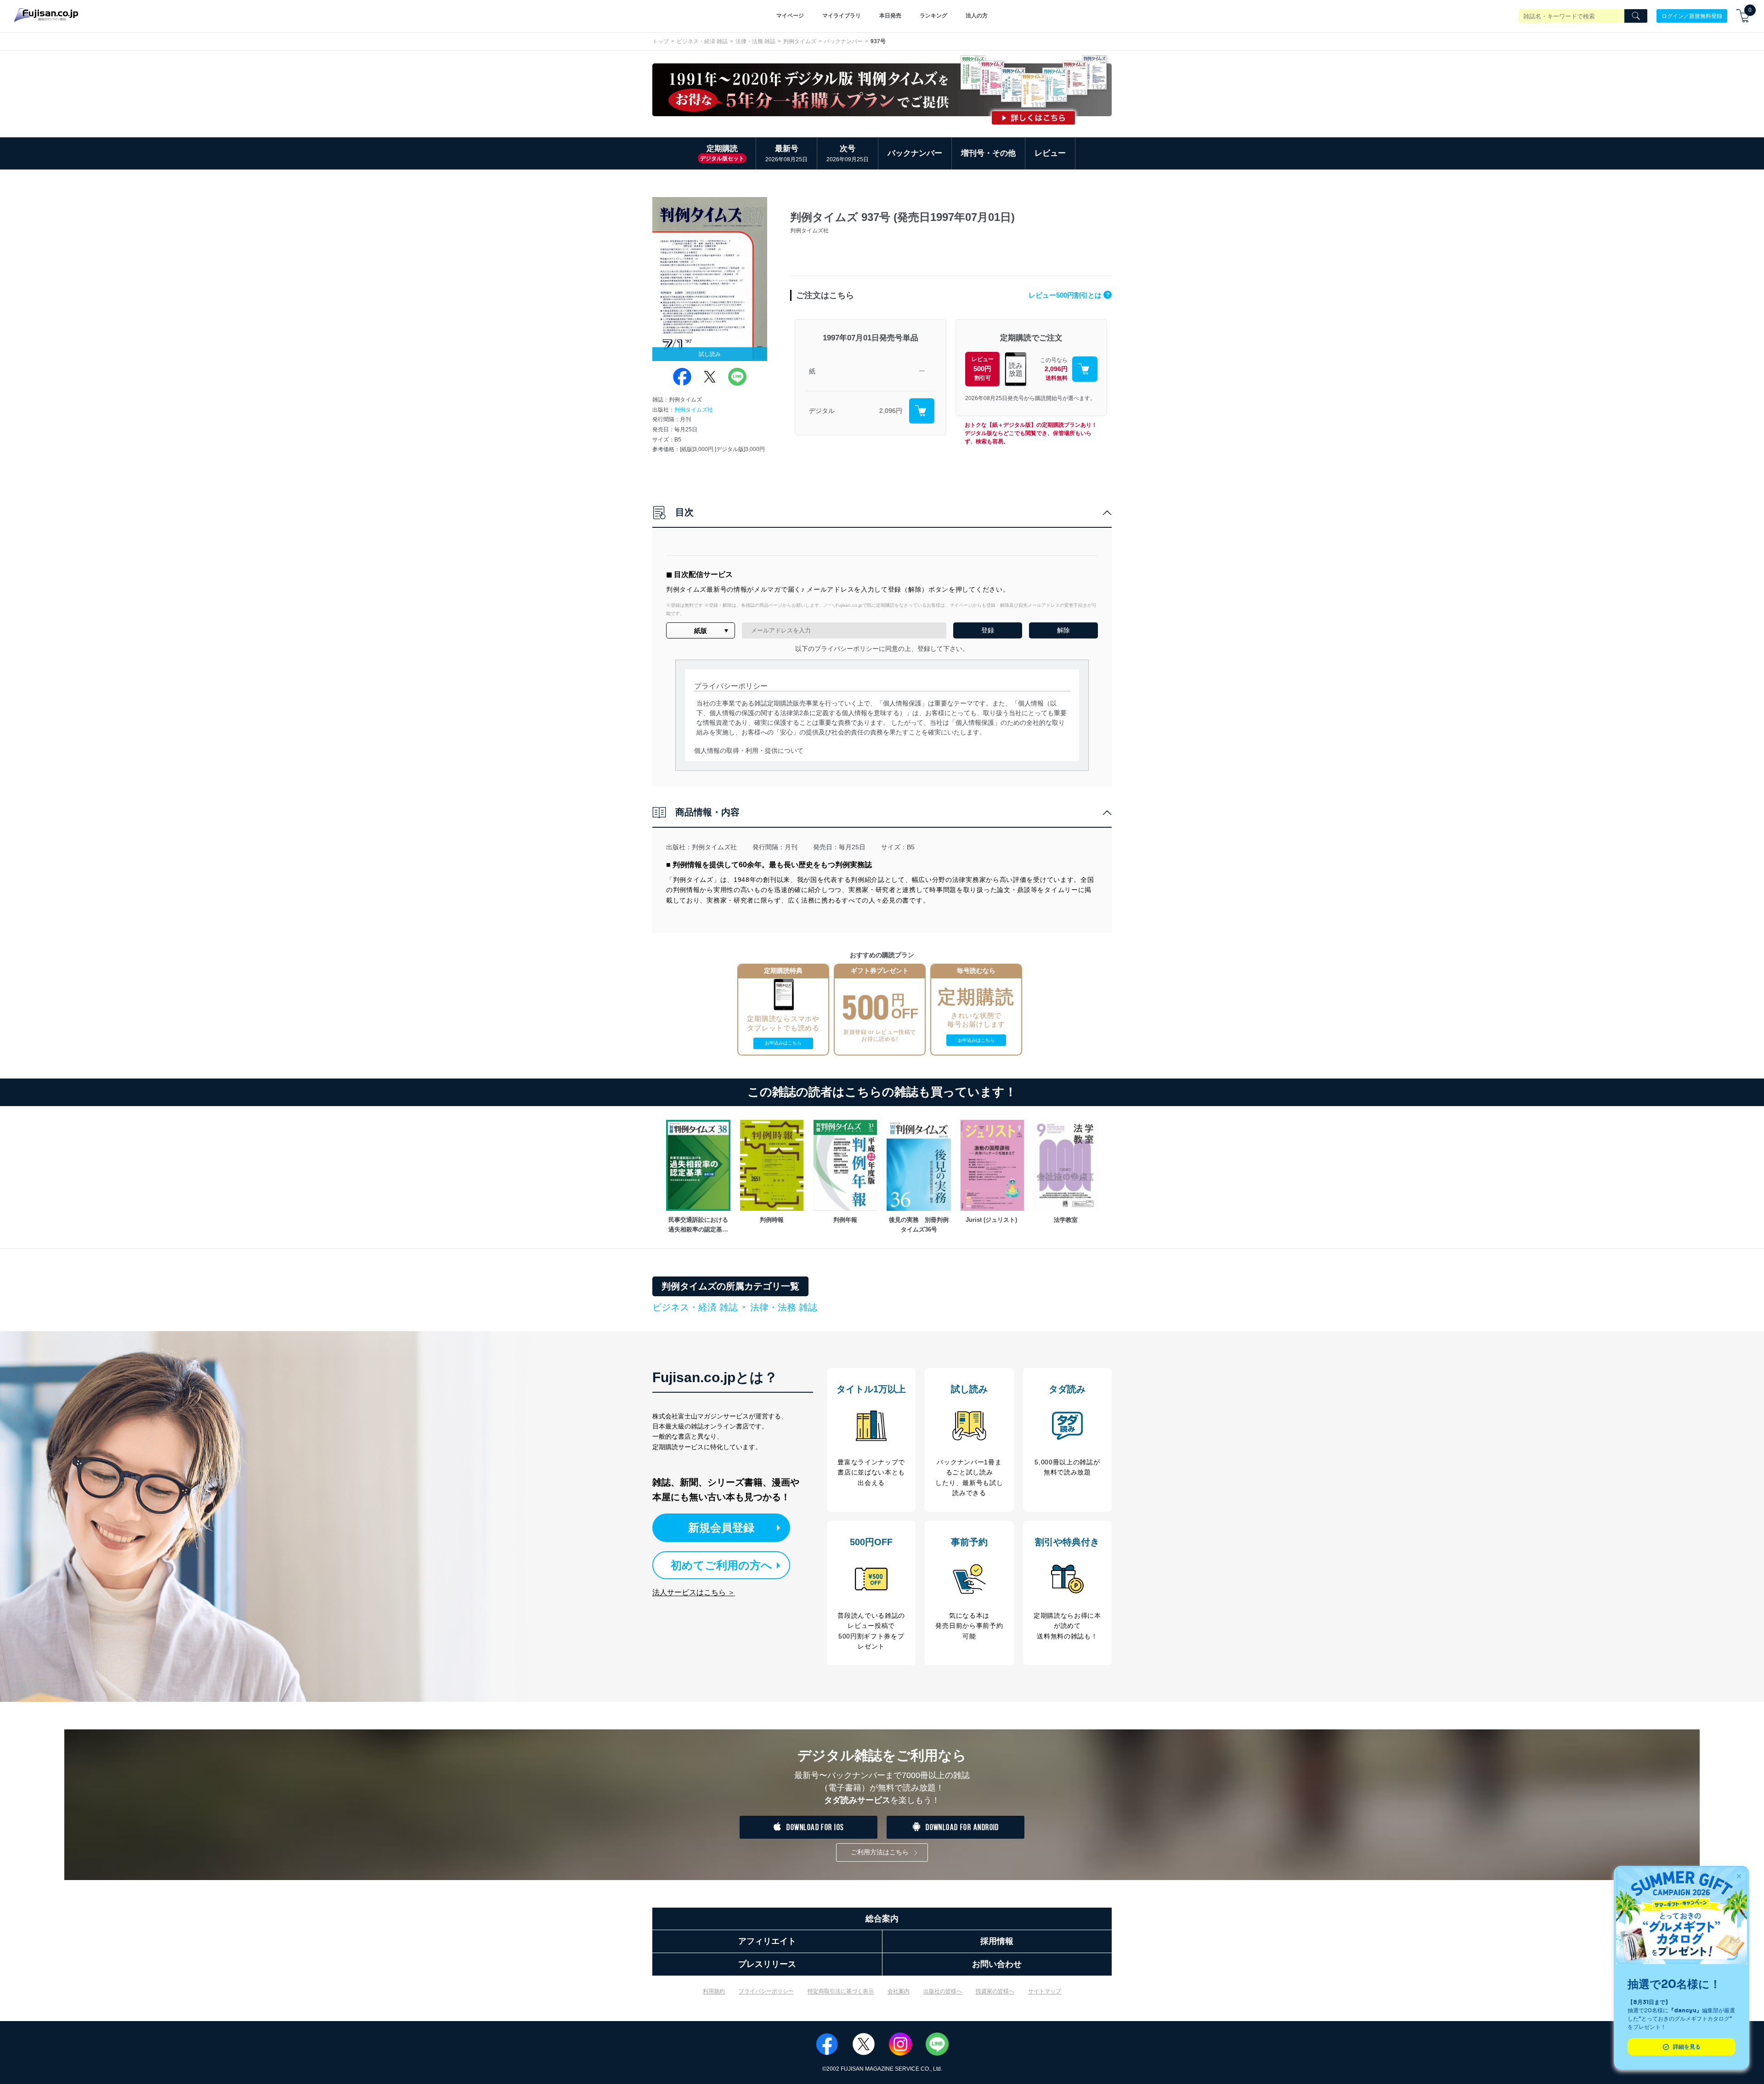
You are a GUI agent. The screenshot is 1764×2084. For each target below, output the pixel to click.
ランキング (933, 16)
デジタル (822, 411)
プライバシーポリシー (766, 1991)
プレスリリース (767, 1964)
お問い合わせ (997, 1964)
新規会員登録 (721, 1528)
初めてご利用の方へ (721, 1565)
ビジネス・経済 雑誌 (702, 41)
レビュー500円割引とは (1069, 295)
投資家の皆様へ (995, 1991)
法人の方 (977, 16)
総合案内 (882, 1919)
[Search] (1636, 16)
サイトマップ (1045, 1991)
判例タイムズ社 (694, 410)
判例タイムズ (800, 41)
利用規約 (714, 1991)
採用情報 (997, 1941)
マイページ (790, 16)
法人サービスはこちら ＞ (694, 1592)
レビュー (1050, 153)
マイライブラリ (842, 16)
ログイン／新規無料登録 (1692, 16)
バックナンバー (843, 41)
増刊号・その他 (988, 153)
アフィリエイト (767, 1941)
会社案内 (899, 1991)
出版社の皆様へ (943, 1991)
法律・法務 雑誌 (755, 41)
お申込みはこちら (783, 1043)
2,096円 (891, 411)
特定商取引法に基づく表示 (841, 1991)
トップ (661, 41)
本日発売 (890, 16)
